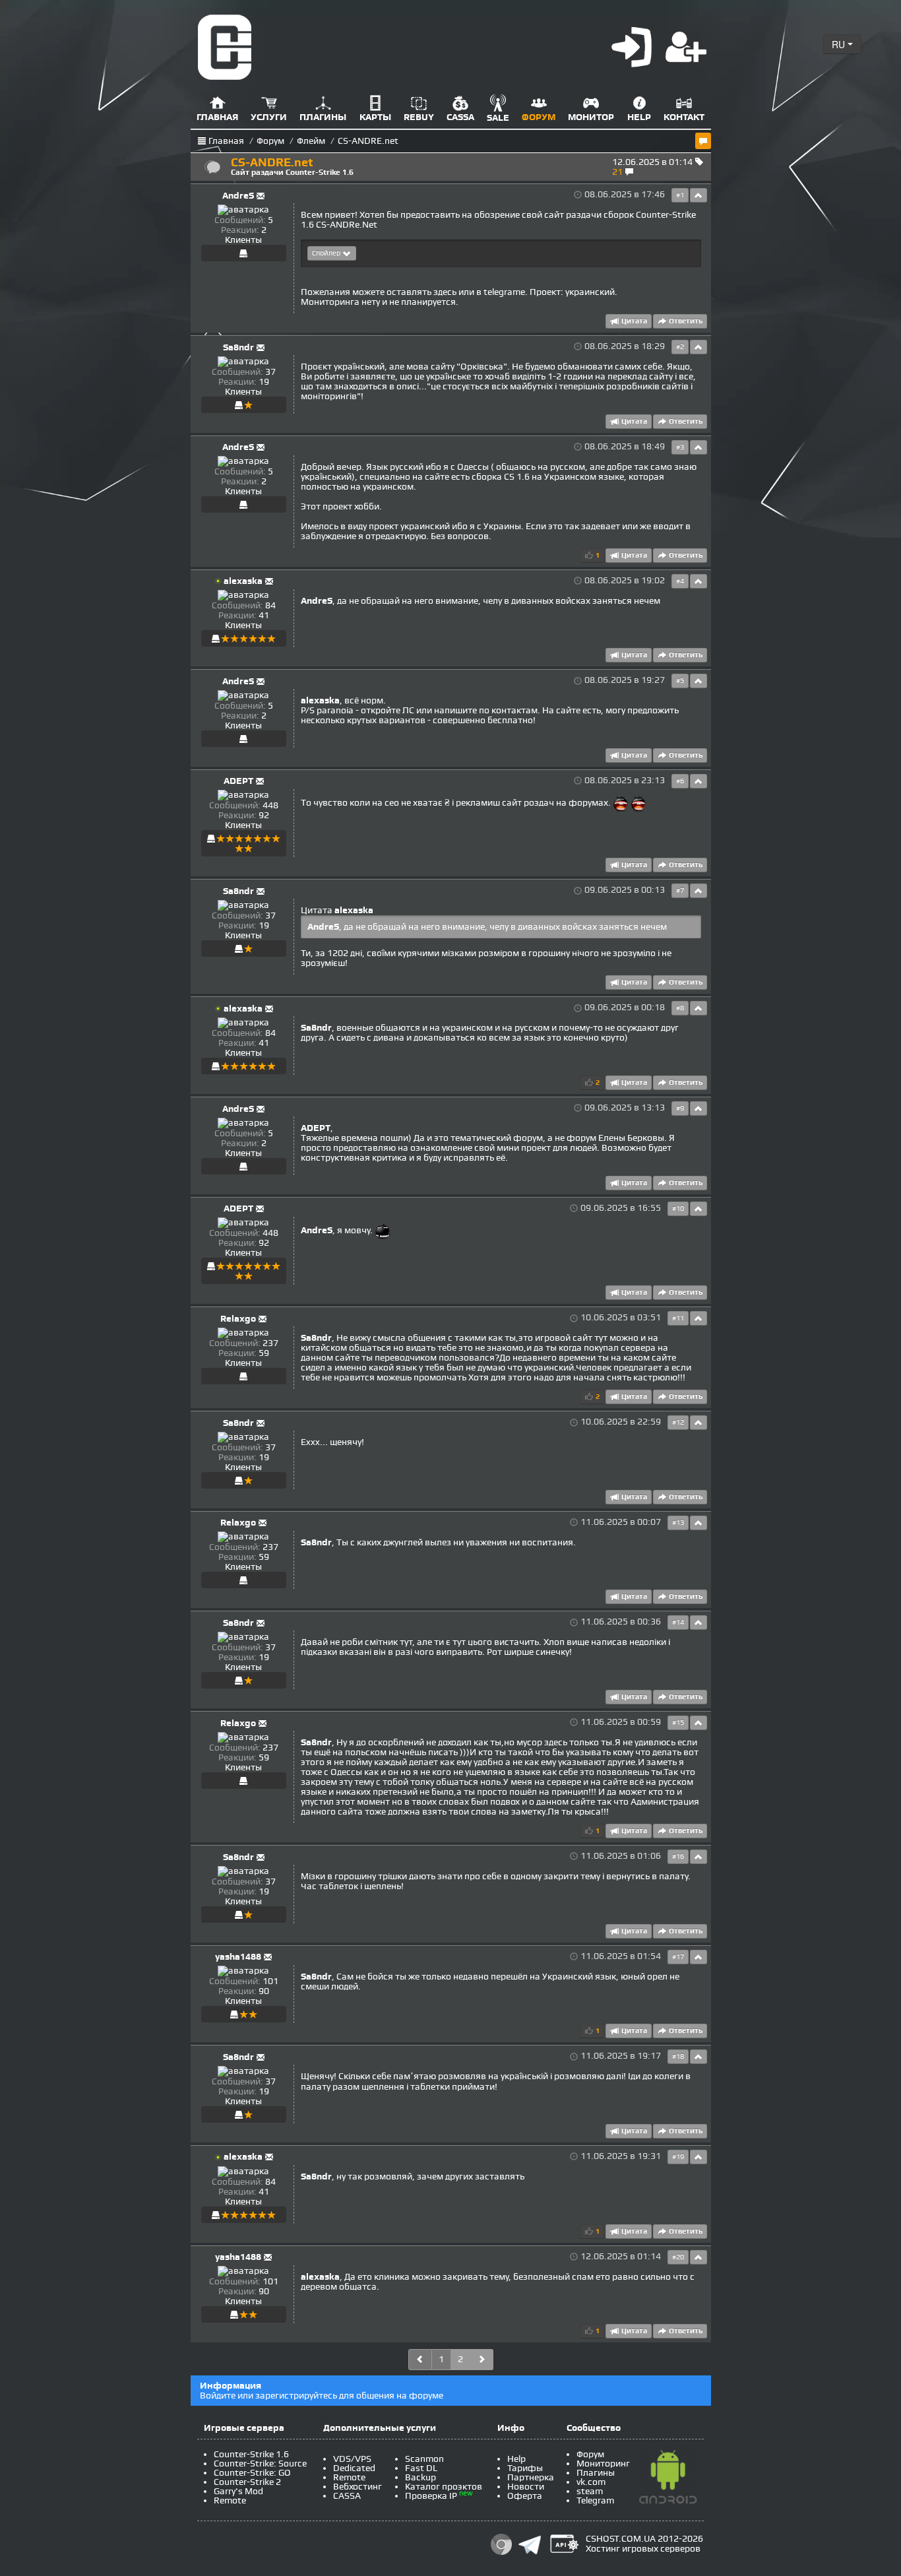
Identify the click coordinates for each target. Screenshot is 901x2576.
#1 (680, 195)
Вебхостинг (357, 2487)
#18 (678, 2057)
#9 (680, 1109)
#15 (678, 1723)
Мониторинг (603, 2463)
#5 (680, 681)
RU (840, 44)
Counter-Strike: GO (252, 2473)
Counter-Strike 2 (247, 2482)
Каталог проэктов (444, 2487)
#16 (678, 1857)
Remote (230, 2500)
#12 (678, 1423)
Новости (526, 2487)
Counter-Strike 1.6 (251, 2454)
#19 (678, 2157)
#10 (678, 1209)
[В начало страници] (699, 195)
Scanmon (424, 2459)
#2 (680, 347)
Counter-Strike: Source (260, 2463)
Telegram (595, 2500)
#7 (680, 891)
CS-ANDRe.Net (347, 225)
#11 (678, 1318)
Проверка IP (431, 2496)
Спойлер (327, 253)
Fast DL (421, 2468)
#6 (680, 781)
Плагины (596, 2473)
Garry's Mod (238, 2491)
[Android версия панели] (668, 2480)
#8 (680, 1008)
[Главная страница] (225, 47)
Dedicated (354, 2468)
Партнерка (531, 2477)
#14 (678, 1623)
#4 (680, 581)
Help (516, 2459)
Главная (226, 141)
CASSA (347, 2496)
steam (590, 2491)
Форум (270, 141)
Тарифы (525, 2468)
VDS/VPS (352, 2459)
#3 (680, 447)
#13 (678, 1523)
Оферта (525, 2496)
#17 (678, 1957)
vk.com (591, 2482)
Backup (420, 2477)
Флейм (311, 141)
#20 (678, 2257)
